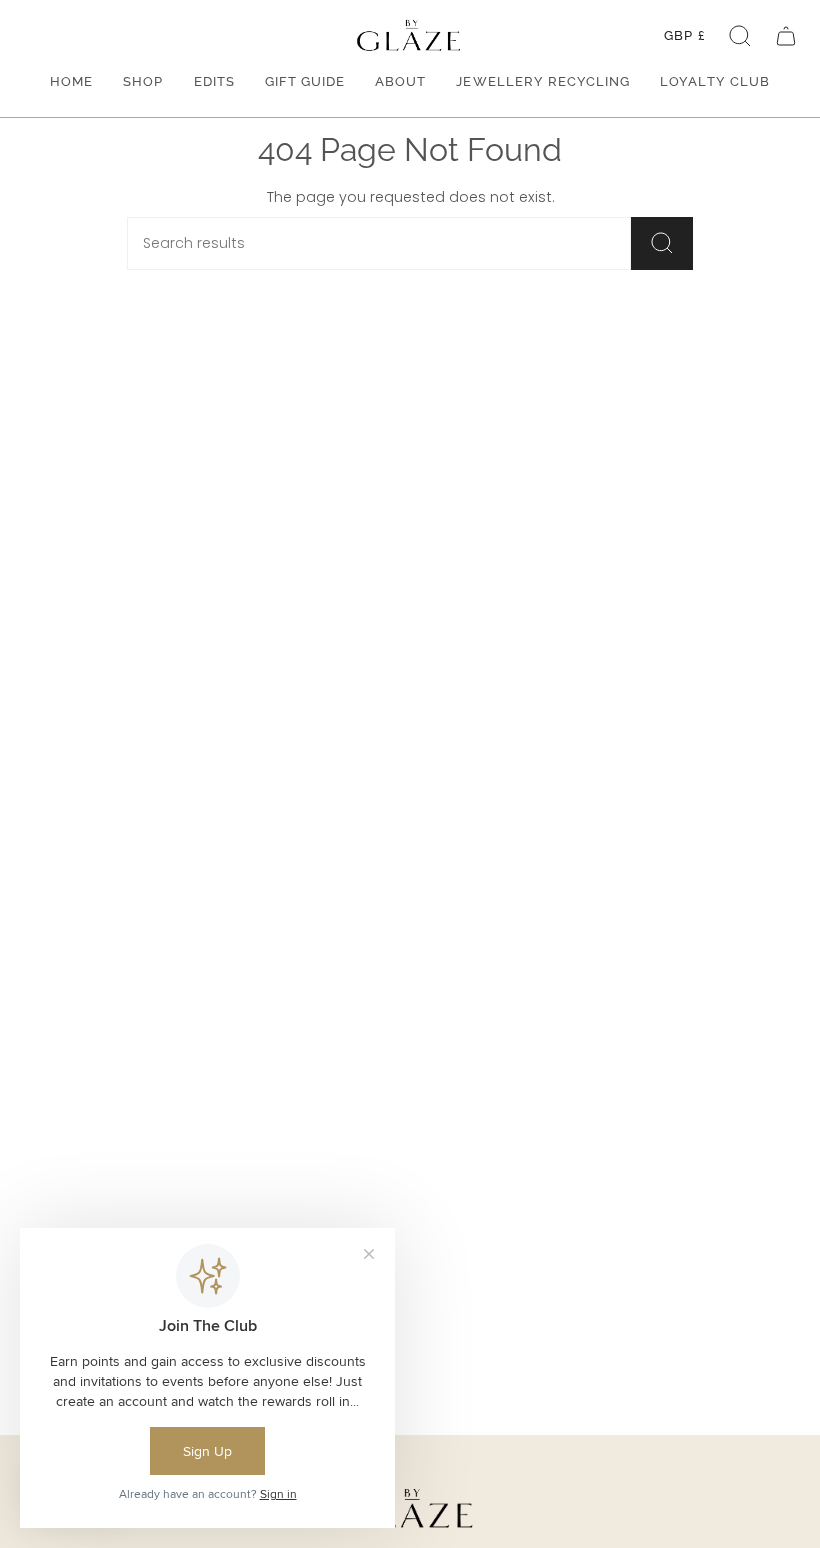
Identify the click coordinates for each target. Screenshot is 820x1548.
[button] (740, 35)
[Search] (662, 243)
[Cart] (786, 35)
